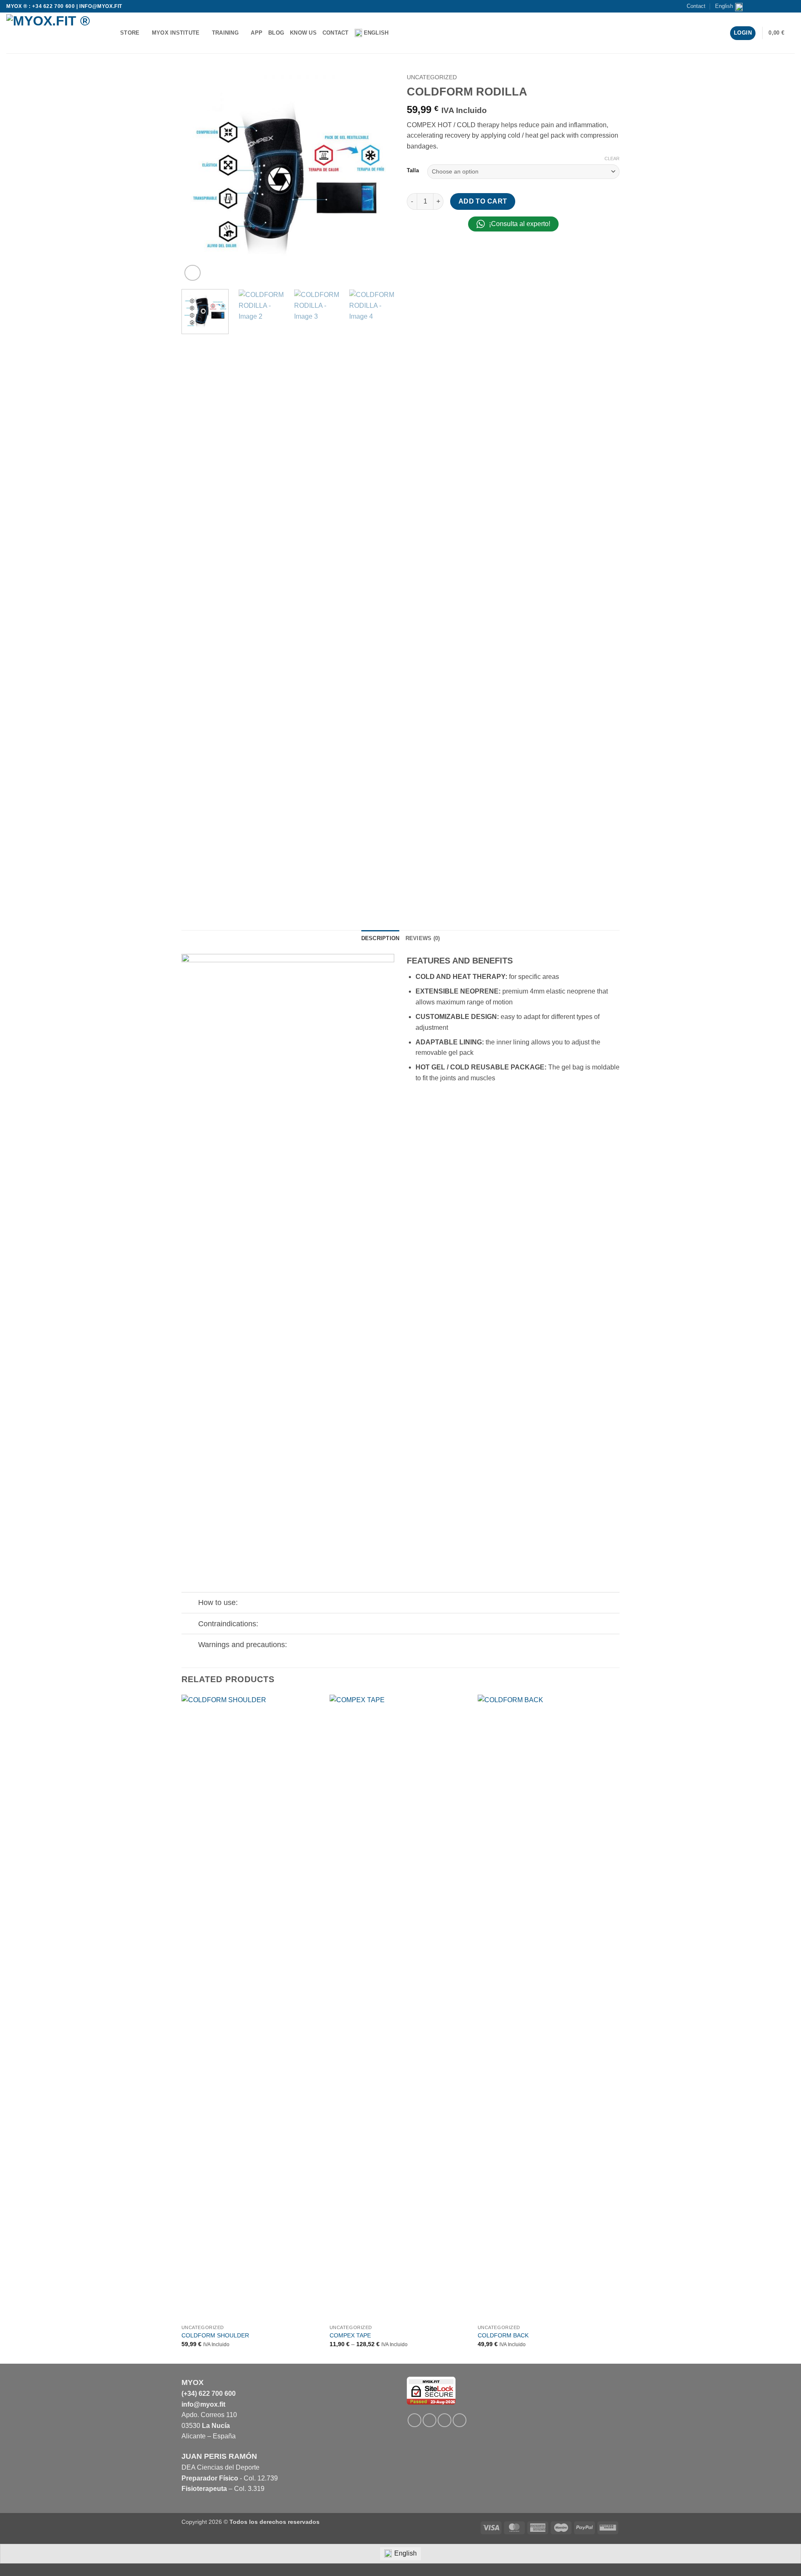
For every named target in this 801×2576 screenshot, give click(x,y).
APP (257, 33)
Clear (612, 158)
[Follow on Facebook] (759, 6)
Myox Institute (176, 33)
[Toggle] (190, 1604)
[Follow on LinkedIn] (445, 2420)
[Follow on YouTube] (791, 6)
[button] (782, 33)
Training (225, 33)
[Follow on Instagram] (767, 6)
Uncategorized (432, 77)
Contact (696, 6)
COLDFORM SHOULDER (215, 2335)
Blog (276, 33)
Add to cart (483, 201)
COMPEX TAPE (350, 2335)
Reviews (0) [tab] (423, 938)
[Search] (397, 33)
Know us (303, 33)
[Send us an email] (775, 6)
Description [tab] (380, 938)
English (724, 6)
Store (130, 33)
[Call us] (783, 6)
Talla (413, 171)
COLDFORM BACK (503, 2335)
